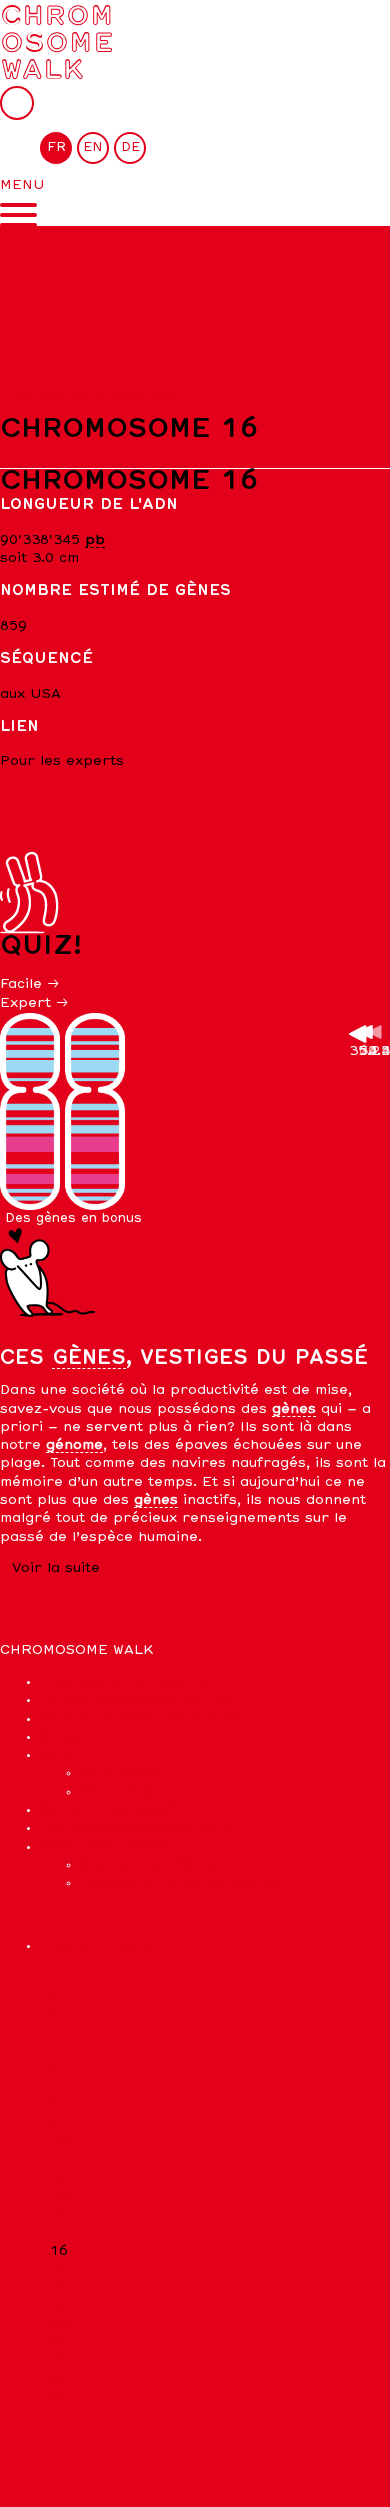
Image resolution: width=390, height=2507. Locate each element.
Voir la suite (56, 1568)
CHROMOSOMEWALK (57, 42)
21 (59, 2342)
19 (59, 2306)
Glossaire (74, 1736)
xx (58, 2379)
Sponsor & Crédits (148, 1864)
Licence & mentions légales (179, 1882)
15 (59, 2232)
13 (59, 2196)
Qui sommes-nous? (107, 1809)
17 (59, 2269)
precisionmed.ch (100, 1945)
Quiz (55, 1754)
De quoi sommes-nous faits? (142, 1718)
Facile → (30, 984)
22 (59, 2360)
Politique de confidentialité (137, 1827)
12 (59, 2178)
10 (59, 2141)
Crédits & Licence (105, 1846)
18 (59, 2287)
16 (59, 2251)
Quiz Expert (123, 1791)
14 (59, 2214)
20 (59, 2324)
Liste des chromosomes (86, 394)
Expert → (34, 1003)
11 (59, 2159)
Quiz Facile (119, 1772)
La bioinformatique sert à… (140, 1699)
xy (58, 2397)
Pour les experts (62, 761)
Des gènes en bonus (73, 1218)
